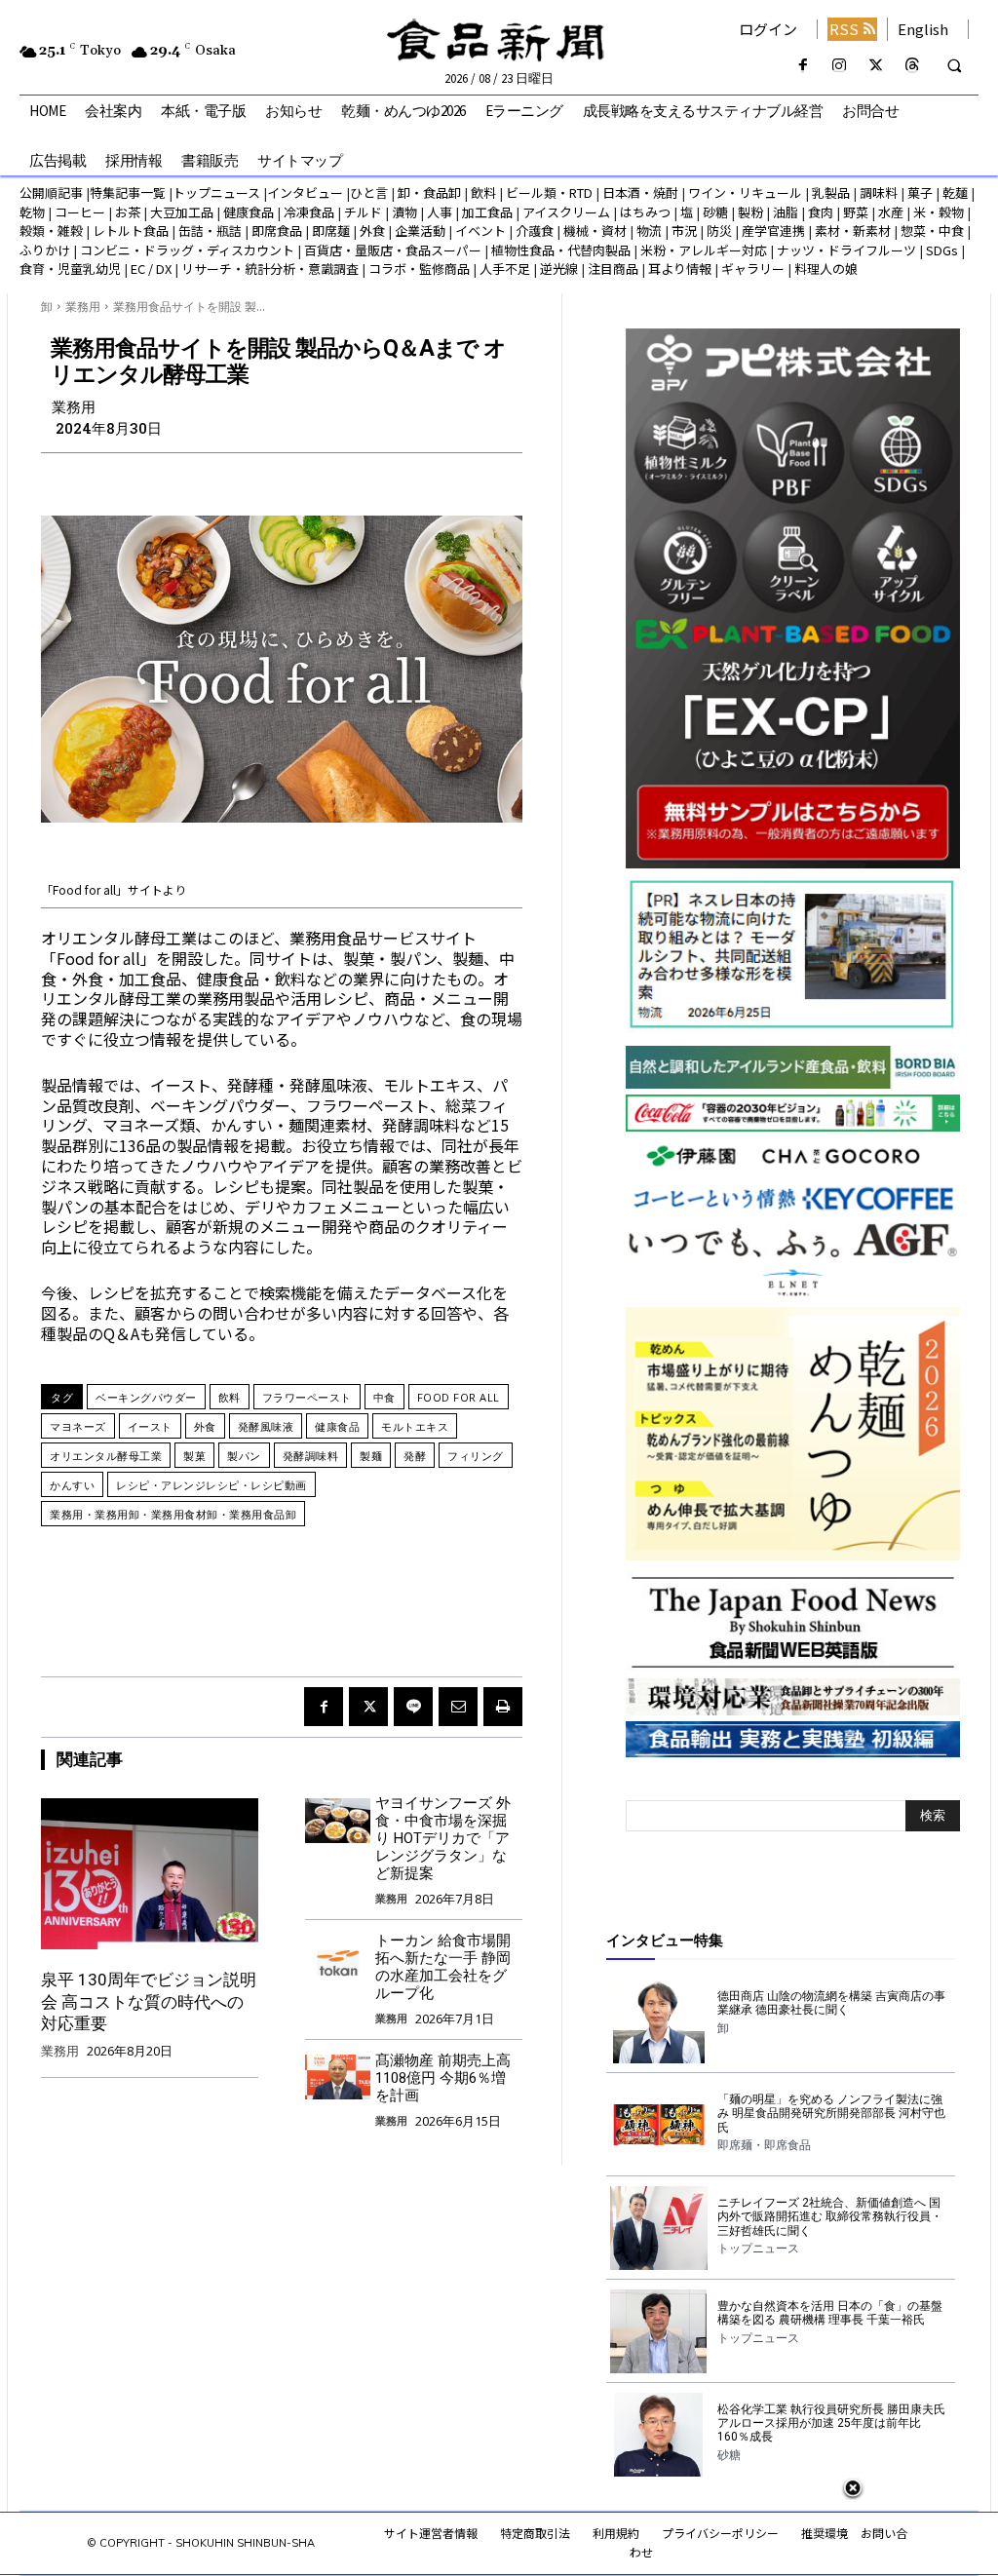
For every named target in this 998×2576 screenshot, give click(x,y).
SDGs (942, 250)
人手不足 (505, 269)
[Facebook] (804, 66)
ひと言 (369, 192)
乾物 (32, 212)
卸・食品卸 (428, 192)
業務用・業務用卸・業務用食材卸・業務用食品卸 (173, 1514)
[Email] (458, 1707)
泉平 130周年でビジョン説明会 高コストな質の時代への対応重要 (149, 2001)
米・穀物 (939, 212)
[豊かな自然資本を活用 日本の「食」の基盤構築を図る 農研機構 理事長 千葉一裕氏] (658, 2331)
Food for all (459, 1397)
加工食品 (487, 212)
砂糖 (715, 212)
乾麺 (955, 192)
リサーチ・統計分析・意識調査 (270, 269)
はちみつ (645, 212)
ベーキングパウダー (146, 1397)
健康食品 (249, 212)
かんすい (72, 1485)
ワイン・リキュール (745, 192)
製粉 (750, 212)
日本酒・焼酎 (640, 192)
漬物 (404, 212)
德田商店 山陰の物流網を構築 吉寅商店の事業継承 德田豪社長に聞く (831, 2003)
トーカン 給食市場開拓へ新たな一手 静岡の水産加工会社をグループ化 (443, 1967)
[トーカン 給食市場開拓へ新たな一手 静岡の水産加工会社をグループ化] (338, 1958)
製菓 (194, 1456)
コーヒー (80, 212)
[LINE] (413, 1707)
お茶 (128, 212)
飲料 (483, 192)
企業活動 (420, 231)
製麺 (371, 1456)
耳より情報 (680, 269)
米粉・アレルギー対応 (704, 250)
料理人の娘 (826, 269)
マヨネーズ (78, 1426)
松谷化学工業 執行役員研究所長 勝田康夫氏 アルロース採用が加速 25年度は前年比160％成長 (831, 2423)
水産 (891, 212)
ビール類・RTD (549, 192)
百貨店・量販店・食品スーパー (393, 250)
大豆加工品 (182, 212)
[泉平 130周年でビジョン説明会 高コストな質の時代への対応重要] (150, 1873)
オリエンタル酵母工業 (106, 1456)
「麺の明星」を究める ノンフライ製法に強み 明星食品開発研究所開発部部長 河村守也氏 (831, 2114)
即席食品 (277, 231)
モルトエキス (415, 1426)
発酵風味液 (266, 1426)
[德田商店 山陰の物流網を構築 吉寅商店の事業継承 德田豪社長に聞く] (658, 2021)
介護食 (535, 231)
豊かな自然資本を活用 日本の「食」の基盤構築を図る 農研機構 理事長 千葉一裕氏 (830, 2313)
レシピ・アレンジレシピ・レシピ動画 (211, 1485)
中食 (384, 1397)
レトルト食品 (131, 231)
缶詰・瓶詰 (210, 231)
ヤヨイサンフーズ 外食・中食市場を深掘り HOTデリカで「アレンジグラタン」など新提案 (443, 1838)
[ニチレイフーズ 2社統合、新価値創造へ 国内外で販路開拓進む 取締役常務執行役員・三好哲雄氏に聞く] (658, 2228)
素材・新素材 (853, 231)
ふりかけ (45, 250)
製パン (244, 1456)
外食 (372, 231)
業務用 (83, 307)
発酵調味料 (311, 1456)
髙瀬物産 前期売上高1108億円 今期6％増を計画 (443, 2078)
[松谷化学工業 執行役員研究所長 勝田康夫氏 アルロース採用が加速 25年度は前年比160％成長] (658, 2435)
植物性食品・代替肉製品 (561, 250)
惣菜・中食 (932, 231)
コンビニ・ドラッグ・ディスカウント (187, 250)
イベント (480, 231)
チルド (363, 212)
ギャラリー (753, 269)
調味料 (879, 192)
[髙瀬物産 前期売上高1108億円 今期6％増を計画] (338, 2077)
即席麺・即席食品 (764, 2145)
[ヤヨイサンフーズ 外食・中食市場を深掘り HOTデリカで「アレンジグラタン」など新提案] (338, 1820)
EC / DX (151, 269)
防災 (719, 231)
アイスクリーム (566, 212)
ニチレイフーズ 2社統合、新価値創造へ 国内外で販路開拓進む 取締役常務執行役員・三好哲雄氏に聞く (830, 2217)
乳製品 (831, 192)
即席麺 (331, 231)
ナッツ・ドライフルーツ (846, 250)
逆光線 (559, 269)
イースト (150, 1426)
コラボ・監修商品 (419, 269)
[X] (876, 66)
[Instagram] (840, 66)
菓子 (920, 192)
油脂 (786, 212)
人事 (440, 212)
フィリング (476, 1456)
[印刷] (503, 1707)
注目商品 (613, 269)
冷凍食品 (309, 212)
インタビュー (305, 192)
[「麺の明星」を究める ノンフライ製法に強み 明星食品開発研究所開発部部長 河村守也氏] (658, 2125)
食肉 (821, 212)
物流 (649, 231)
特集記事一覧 (128, 192)
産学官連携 (773, 231)
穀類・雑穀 (51, 231)
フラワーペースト (307, 1397)
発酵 (415, 1456)
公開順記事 (51, 192)
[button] (954, 66)
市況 (684, 231)
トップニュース (216, 192)
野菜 (856, 212)
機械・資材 (595, 231)
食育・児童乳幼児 (70, 269)
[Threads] (912, 66)
